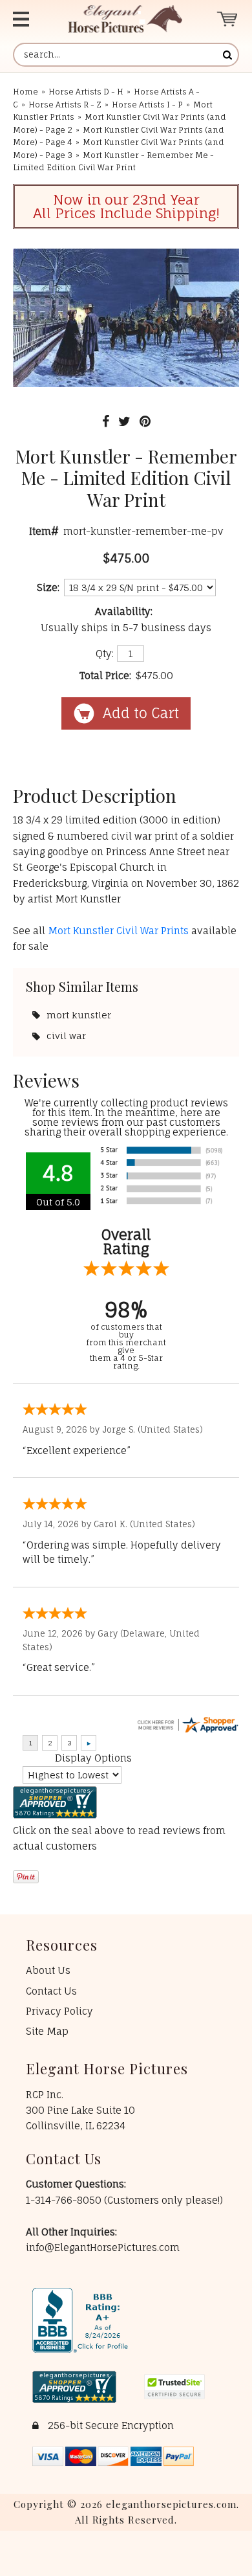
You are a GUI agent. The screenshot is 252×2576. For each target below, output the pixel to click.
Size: (48, 588)
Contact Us (51, 1991)
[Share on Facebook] (106, 421)
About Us (48, 1970)
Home (26, 92)
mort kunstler (79, 1015)
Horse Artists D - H (86, 92)
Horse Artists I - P (147, 105)
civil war (66, 1036)
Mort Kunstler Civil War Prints (120, 931)
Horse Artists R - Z (65, 105)
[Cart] (228, 19)
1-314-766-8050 (65, 2200)
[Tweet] (124, 421)
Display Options (93, 1758)
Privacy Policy (59, 2011)
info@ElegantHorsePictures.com (103, 2247)
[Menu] (28, 19)
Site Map (47, 2031)
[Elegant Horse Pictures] (125, 19)
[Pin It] (145, 421)
